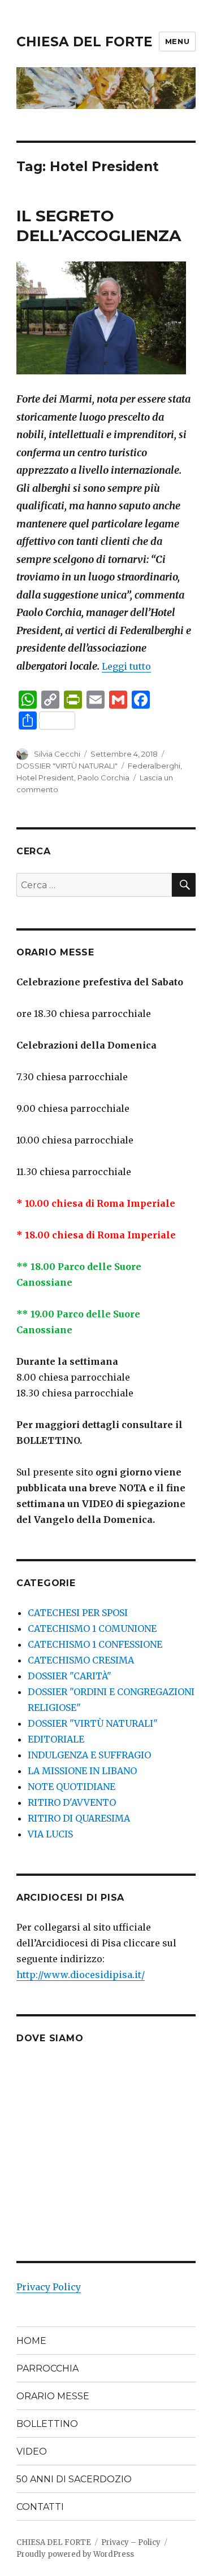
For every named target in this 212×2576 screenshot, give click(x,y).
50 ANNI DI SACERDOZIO (74, 2479)
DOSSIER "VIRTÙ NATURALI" (67, 766)
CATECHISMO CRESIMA (81, 1660)
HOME (31, 2341)
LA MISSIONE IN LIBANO (82, 1771)
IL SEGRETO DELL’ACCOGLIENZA (99, 226)
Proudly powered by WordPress (75, 2554)
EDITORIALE (56, 1739)
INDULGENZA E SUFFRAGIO (89, 1755)
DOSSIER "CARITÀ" (70, 1676)
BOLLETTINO (47, 2424)
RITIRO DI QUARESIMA (79, 1818)
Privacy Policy (49, 2287)
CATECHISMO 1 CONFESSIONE (95, 1644)
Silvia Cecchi (57, 754)
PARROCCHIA (47, 2368)
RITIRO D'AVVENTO (72, 1802)
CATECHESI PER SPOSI (78, 1613)
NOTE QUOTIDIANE (72, 1787)
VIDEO (32, 2451)
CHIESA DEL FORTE (85, 42)
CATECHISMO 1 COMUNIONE (92, 1628)
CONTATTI (40, 2507)
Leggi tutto (126, 666)
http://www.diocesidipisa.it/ (81, 1975)
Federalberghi (154, 766)
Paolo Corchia (103, 778)
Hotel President (45, 778)
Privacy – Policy (131, 2542)
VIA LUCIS (50, 1834)
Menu (177, 41)
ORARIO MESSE (53, 2396)
